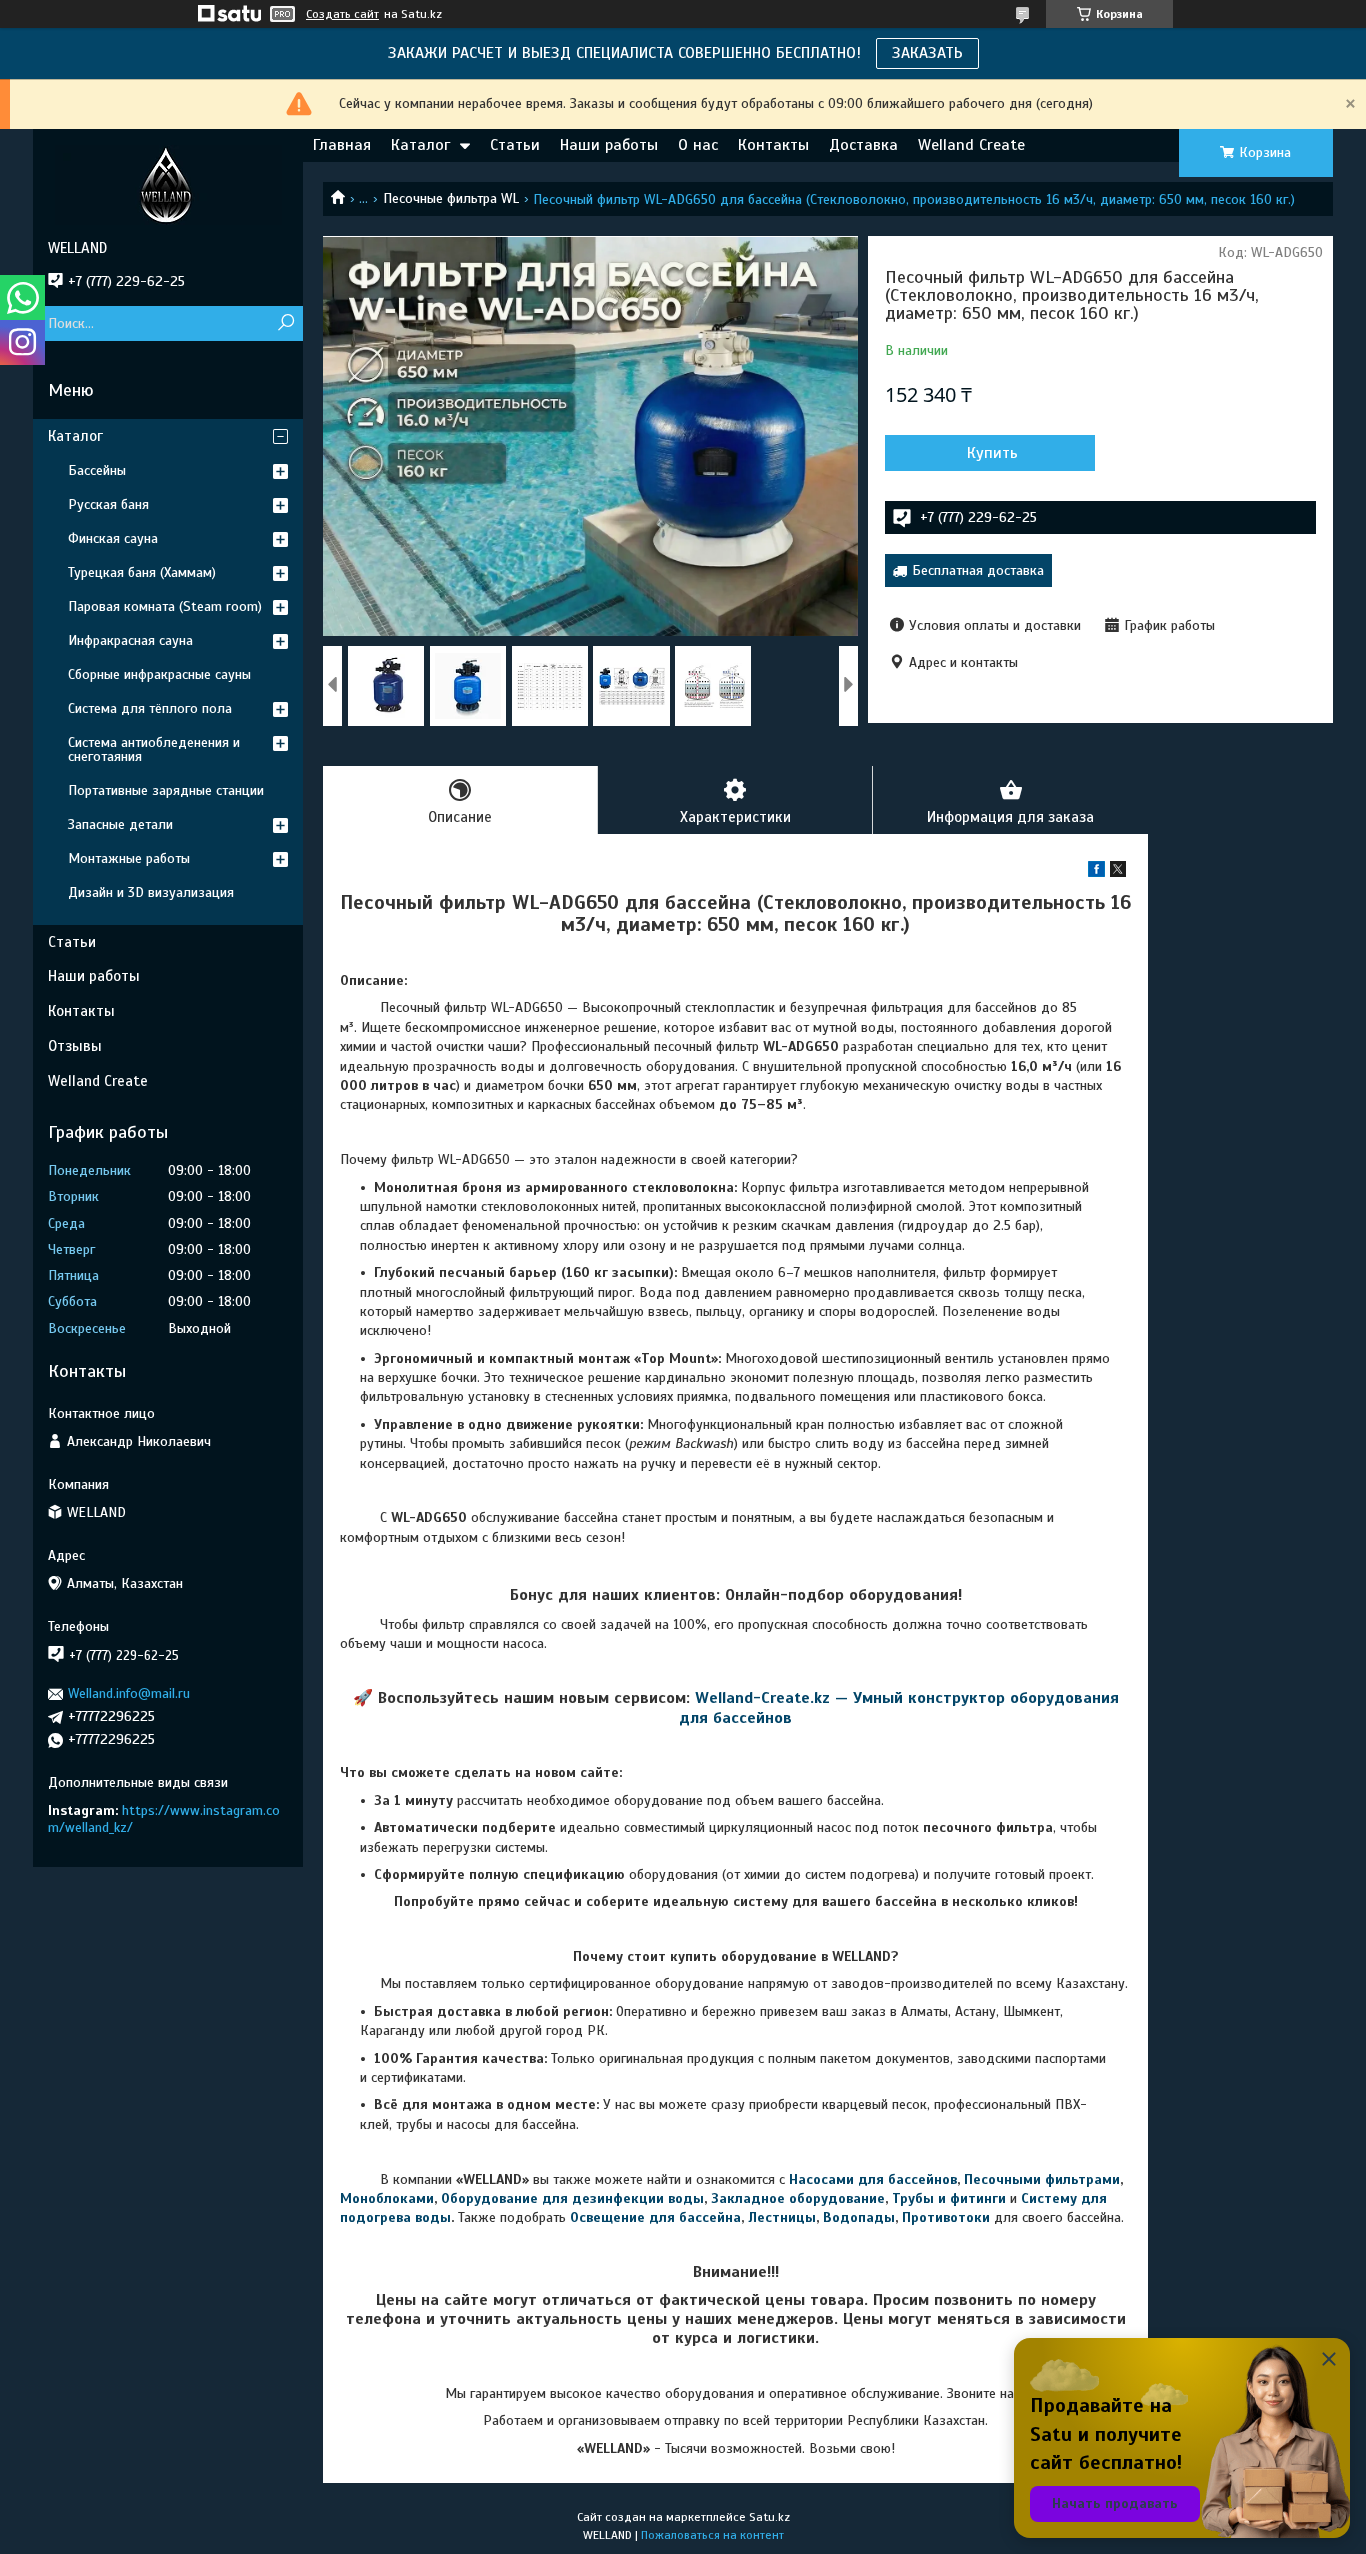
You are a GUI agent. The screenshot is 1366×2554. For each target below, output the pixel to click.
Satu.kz (769, 2517)
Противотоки (946, 2217)
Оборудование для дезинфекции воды (572, 2198)
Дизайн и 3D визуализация (151, 892)
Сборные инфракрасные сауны (159, 674)
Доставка (863, 145)
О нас (698, 145)
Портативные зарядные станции (166, 790)
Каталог (420, 145)
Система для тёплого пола (150, 708)
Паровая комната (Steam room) (165, 606)
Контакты (773, 145)
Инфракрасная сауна (130, 640)
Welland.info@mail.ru (129, 1693)
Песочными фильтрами (1042, 2179)
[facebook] (1096, 872)
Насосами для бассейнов (873, 2179)
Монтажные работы (129, 858)
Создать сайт (342, 14)
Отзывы (75, 1046)
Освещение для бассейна (655, 2217)
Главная (342, 145)
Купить (992, 453)
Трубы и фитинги (949, 2198)
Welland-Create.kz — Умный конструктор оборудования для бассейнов (899, 1707)
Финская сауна (113, 538)
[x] (1118, 872)
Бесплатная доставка (978, 570)
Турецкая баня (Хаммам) (142, 572)
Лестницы (782, 2217)
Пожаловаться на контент (712, 2535)
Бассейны (97, 470)
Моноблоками (387, 2198)
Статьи (515, 145)
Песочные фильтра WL (451, 198)
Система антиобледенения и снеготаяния (154, 749)
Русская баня (108, 504)
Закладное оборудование (798, 2198)
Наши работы (609, 145)
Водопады (859, 2217)
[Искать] (285, 323)
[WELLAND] (168, 184)
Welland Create (971, 145)
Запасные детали (120, 824)
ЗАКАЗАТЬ (927, 53)
